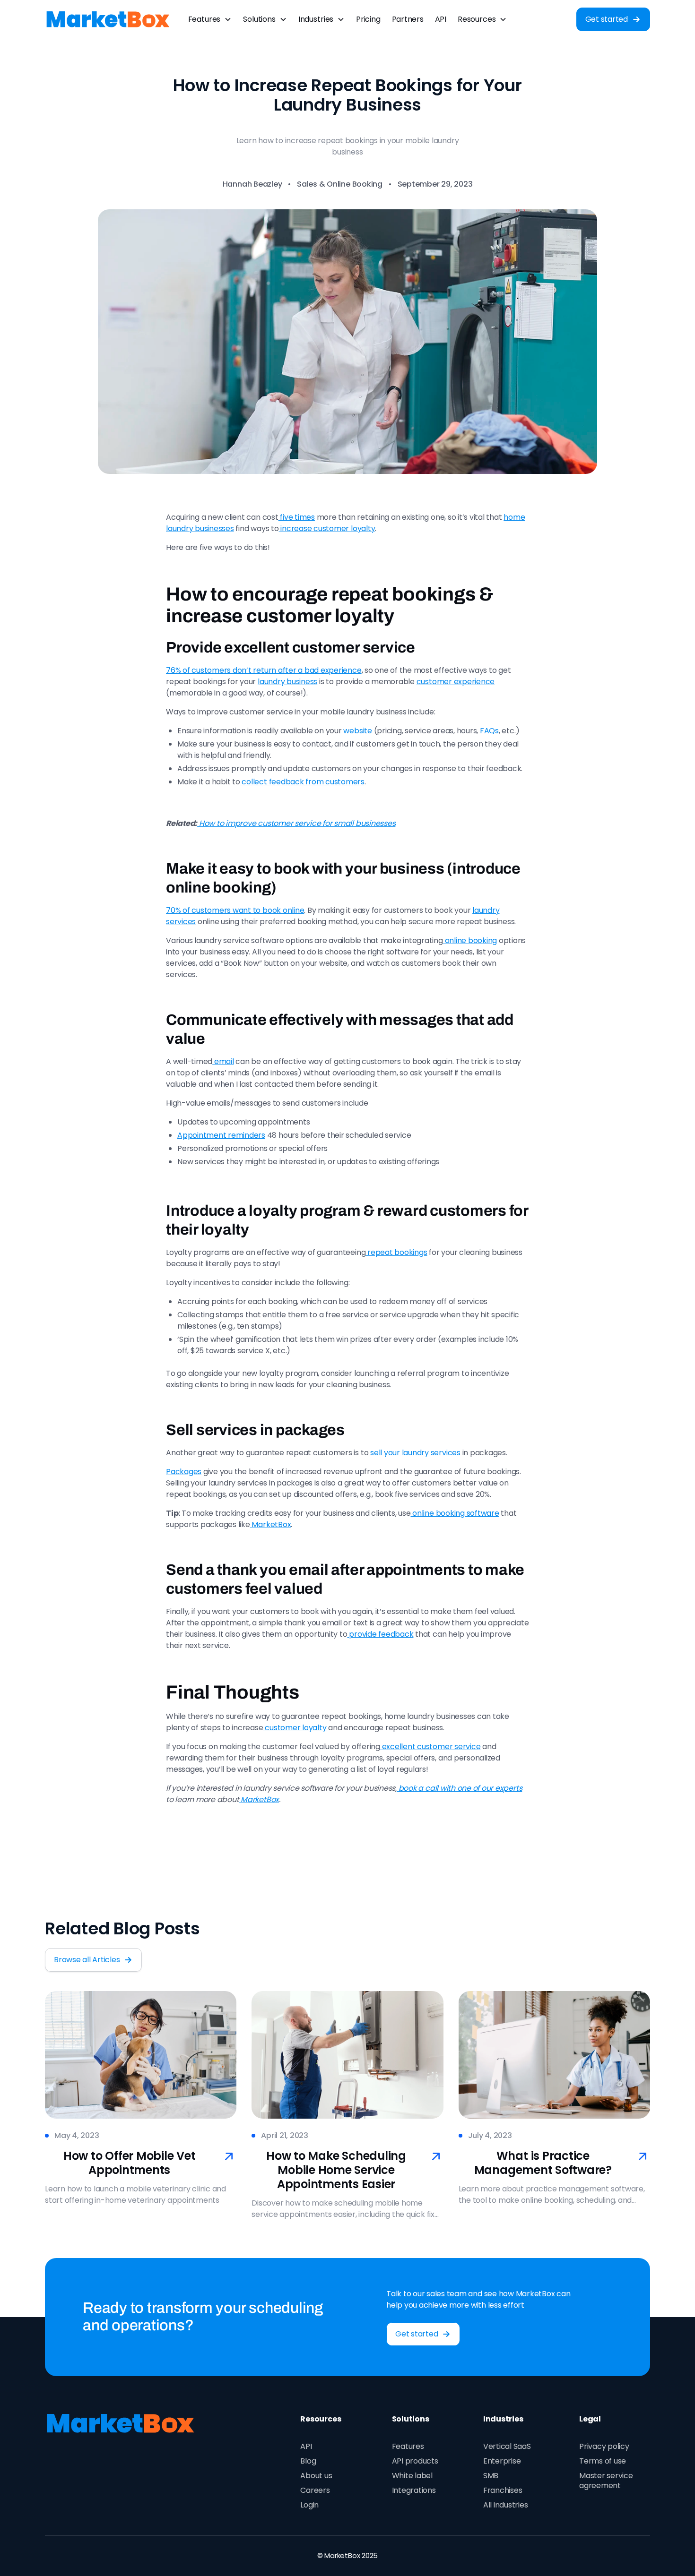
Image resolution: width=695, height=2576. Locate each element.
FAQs (488, 731)
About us (316, 2476)
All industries (506, 2505)
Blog (308, 2461)
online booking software (455, 1513)
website (357, 731)
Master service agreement (606, 2481)
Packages (184, 1472)
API (441, 19)
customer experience (456, 682)
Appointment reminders (221, 1135)
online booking (470, 940)
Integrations (414, 2490)
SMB (491, 2476)
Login (309, 2505)
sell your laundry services (414, 1453)
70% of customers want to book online (235, 910)
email (223, 1061)
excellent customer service (430, 1747)
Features (408, 2446)
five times (297, 517)
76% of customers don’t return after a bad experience (264, 670)
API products (415, 2461)
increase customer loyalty (327, 528)
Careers (315, 2490)
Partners (408, 19)
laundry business (287, 682)
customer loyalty (295, 1728)
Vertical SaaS (507, 2446)
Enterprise (502, 2461)
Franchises (503, 2490)
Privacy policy (604, 2446)
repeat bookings (396, 1252)
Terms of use (603, 2461)
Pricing (368, 19)
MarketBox (271, 1524)
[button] (210, 19)
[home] (108, 19)
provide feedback (381, 1634)
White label (412, 2476)
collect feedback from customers (302, 782)
